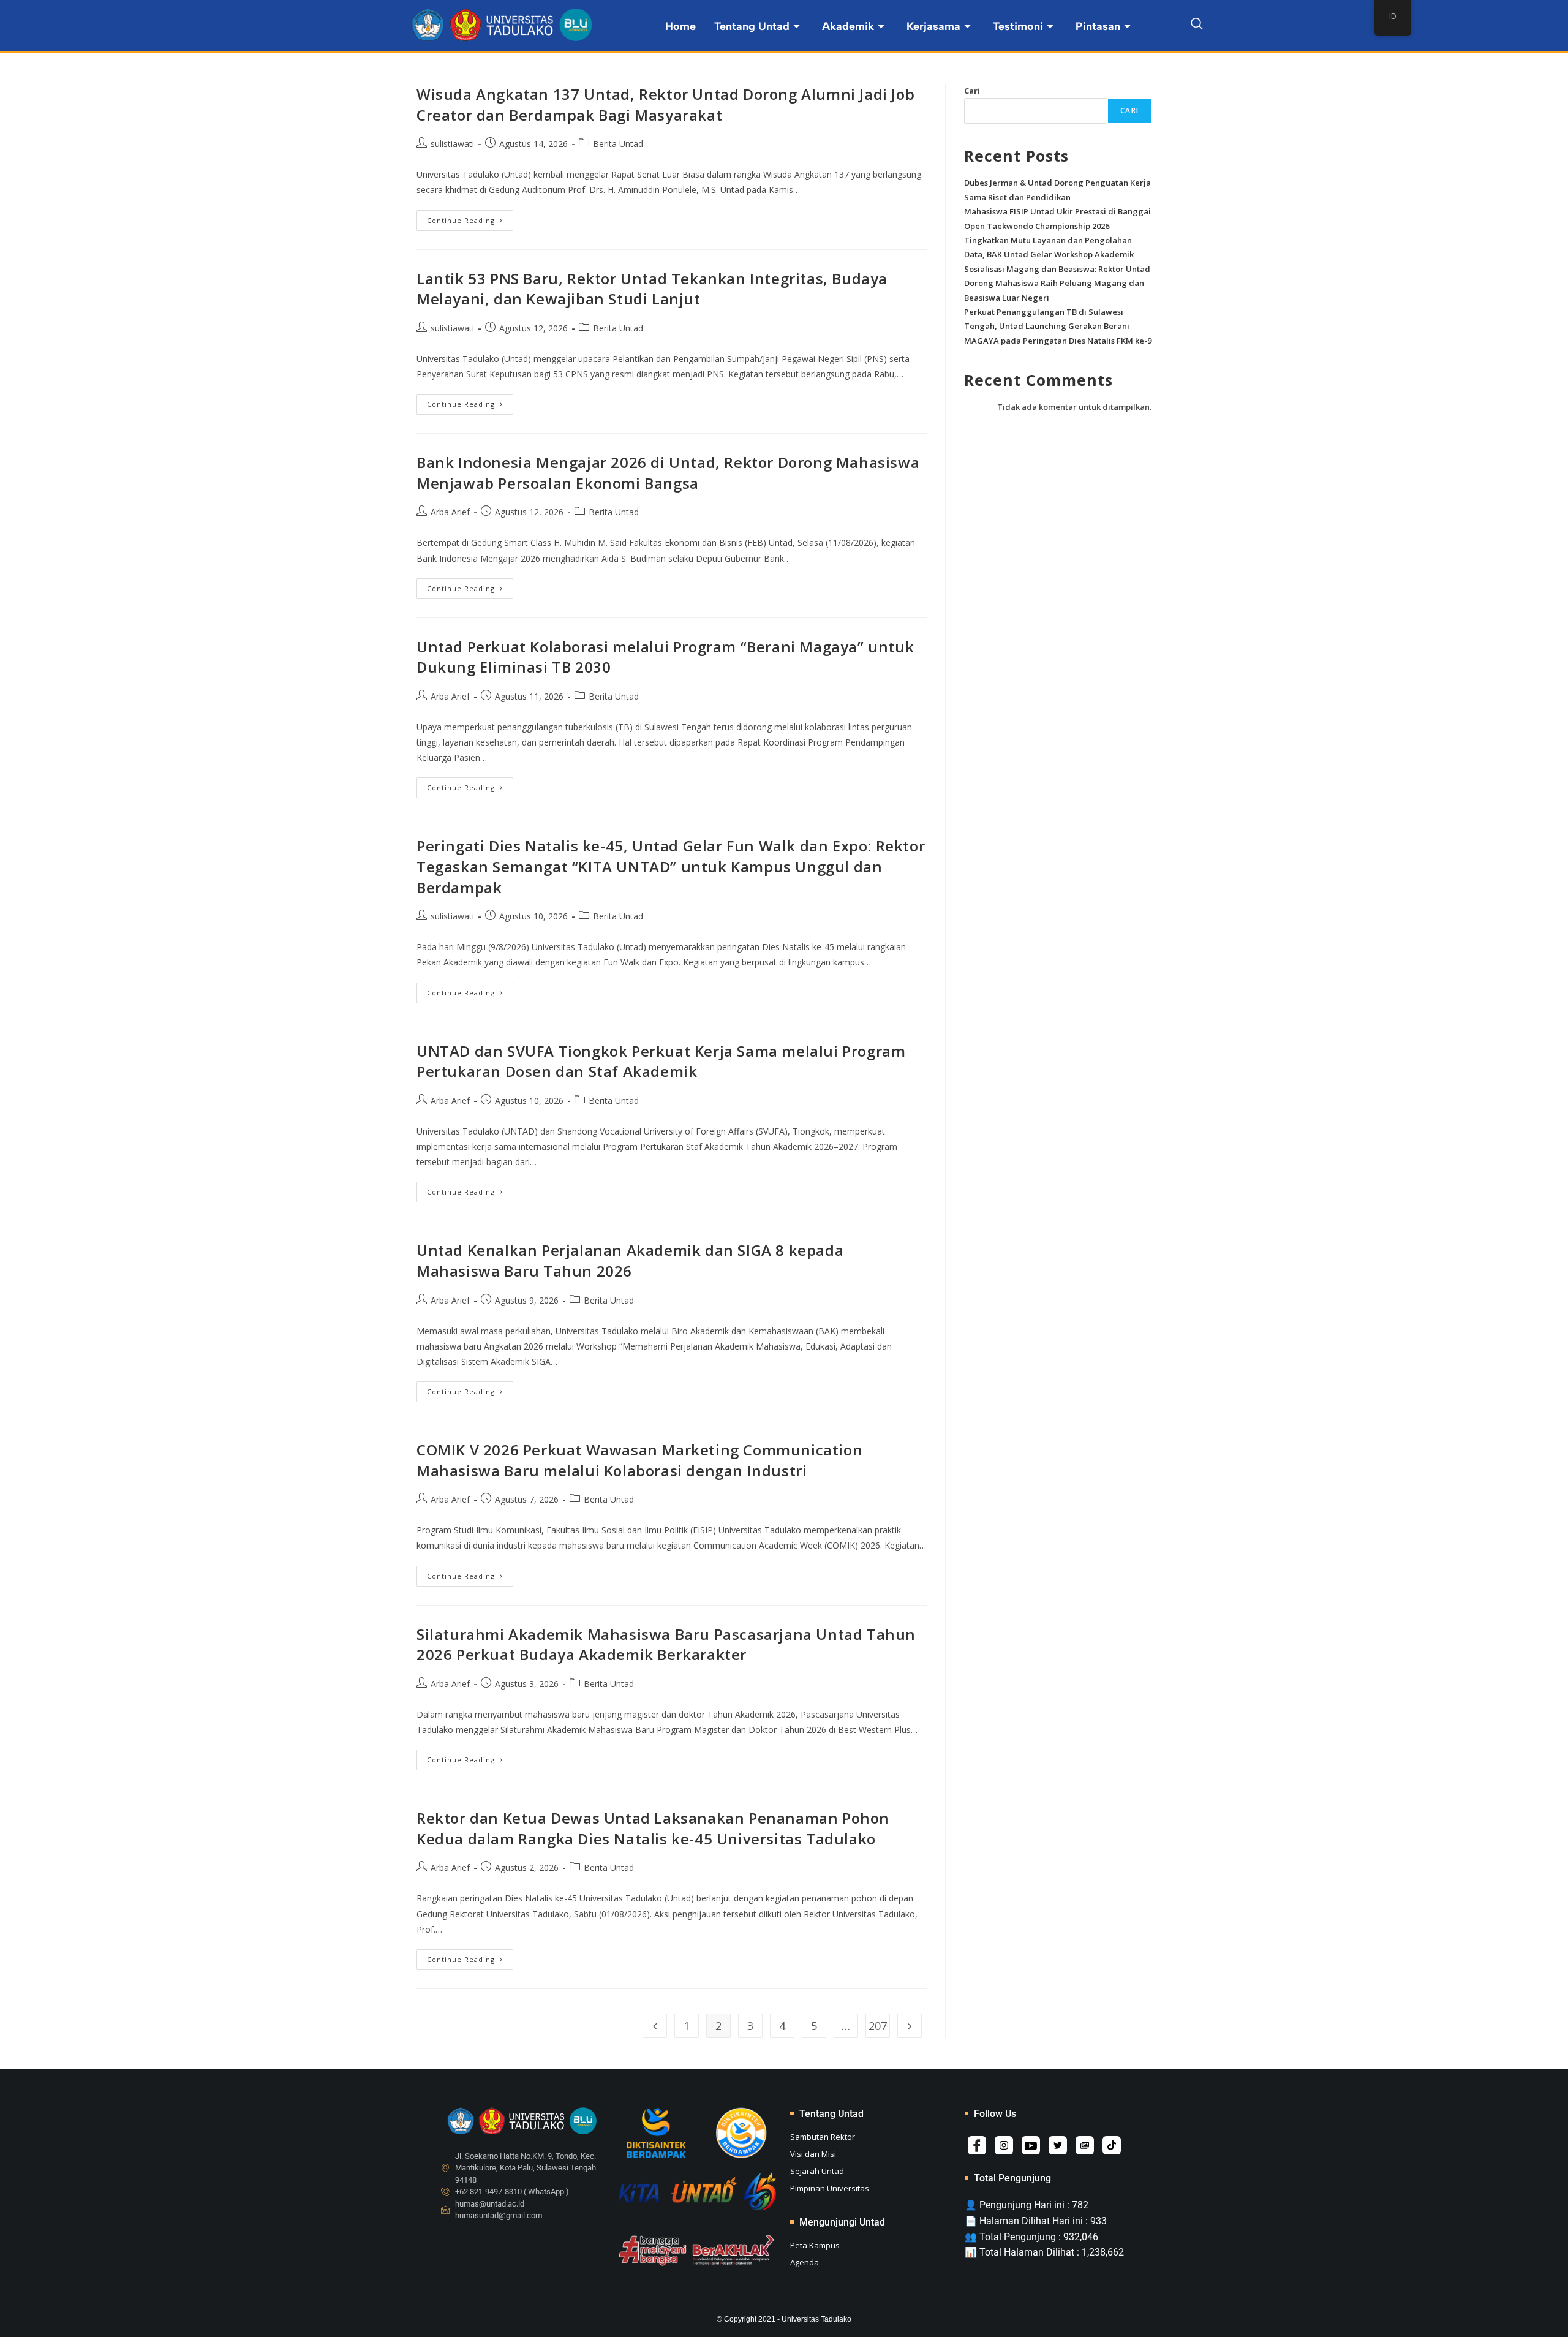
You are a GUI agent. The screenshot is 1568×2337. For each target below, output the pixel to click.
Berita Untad (618, 144)
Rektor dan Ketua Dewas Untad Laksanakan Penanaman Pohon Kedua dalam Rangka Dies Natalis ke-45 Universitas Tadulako (653, 1828)
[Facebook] (977, 2145)
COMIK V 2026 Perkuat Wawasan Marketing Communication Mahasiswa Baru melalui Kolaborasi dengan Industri (639, 1460)
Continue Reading (470, 217)
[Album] (1085, 2145)
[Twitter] (1058, 2145)
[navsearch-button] (1197, 26)
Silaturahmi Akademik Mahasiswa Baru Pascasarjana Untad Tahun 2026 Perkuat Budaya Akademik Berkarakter (666, 1644)
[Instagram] (1004, 2145)
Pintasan (1098, 26)
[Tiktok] (1112, 2145)
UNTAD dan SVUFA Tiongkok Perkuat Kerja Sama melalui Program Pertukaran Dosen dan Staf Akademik (661, 1061)
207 (878, 2026)
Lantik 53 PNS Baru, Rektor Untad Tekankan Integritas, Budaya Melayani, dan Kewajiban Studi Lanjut (652, 289)
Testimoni (1018, 26)
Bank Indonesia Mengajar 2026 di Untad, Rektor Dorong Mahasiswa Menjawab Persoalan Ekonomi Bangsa (668, 473)
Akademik (848, 26)
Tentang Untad (752, 26)
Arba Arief (450, 512)
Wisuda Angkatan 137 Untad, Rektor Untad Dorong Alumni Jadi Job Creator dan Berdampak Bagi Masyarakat (665, 104)
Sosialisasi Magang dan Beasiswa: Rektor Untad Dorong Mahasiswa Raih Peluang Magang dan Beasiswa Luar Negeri (1057, 283)
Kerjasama (933, 26)
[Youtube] (1031, 2145)
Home (680, 26)
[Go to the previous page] (655, 2026)
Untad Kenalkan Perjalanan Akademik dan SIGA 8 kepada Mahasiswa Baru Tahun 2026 (630, 1260)
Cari (972, 91)
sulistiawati (452, 144)
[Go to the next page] (910, 2026)
